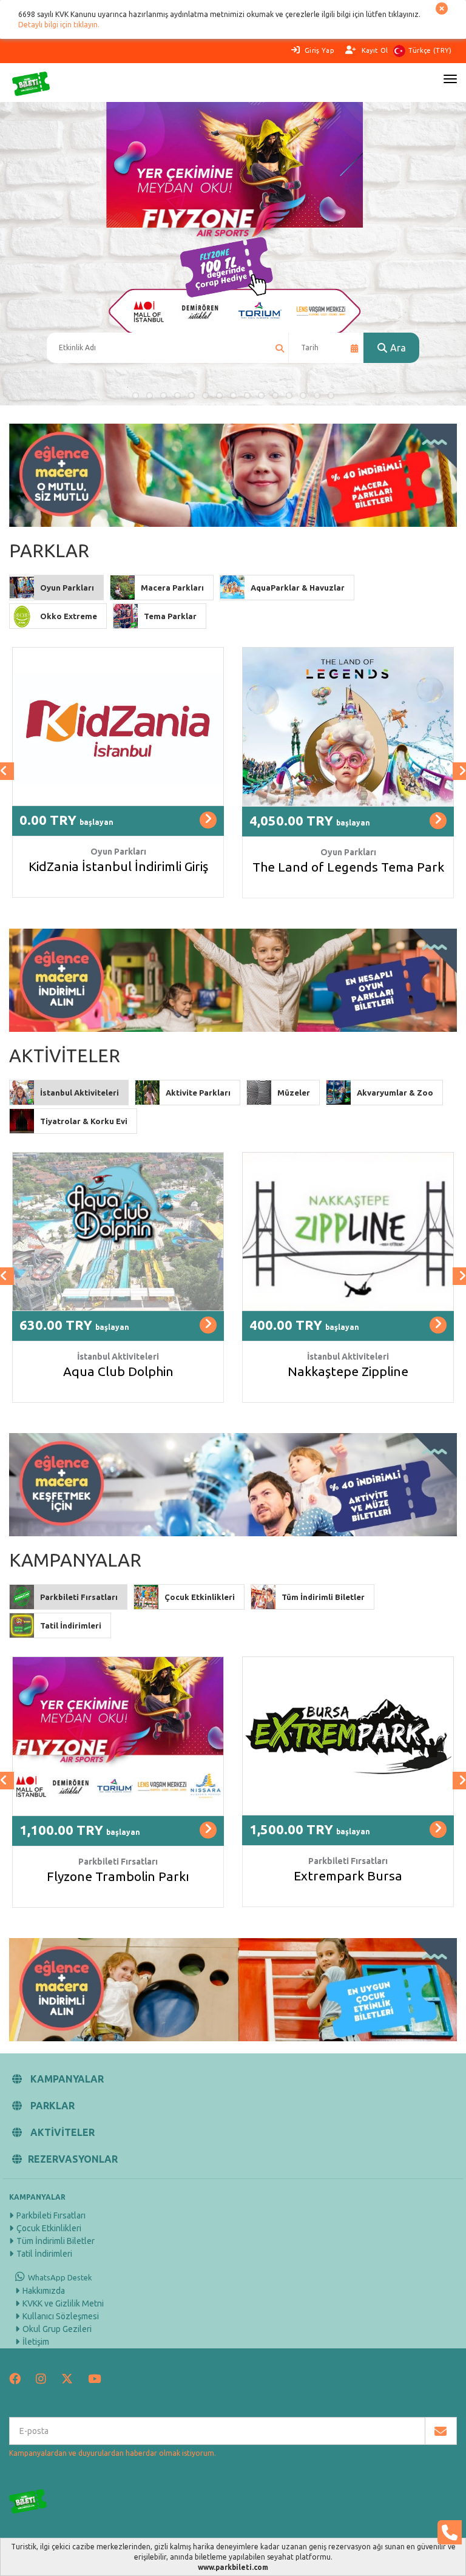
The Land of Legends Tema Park (348, 867)
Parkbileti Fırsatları (51, 2215)
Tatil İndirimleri (44, 2254)
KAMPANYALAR (66, 2079)
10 (261, 395)
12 (289, 395)
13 (303, 395)
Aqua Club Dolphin (118, 1371)
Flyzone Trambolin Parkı (118, 1876)
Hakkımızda (44, 2291)
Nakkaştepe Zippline (348, 1371)
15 (331, 395)
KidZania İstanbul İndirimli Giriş (118, 866)
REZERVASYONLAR (73, 2159)
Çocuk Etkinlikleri (49, 2228)
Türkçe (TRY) (430, 50)
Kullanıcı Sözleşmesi (61, 2316)
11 (275, 395)
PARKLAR (51, 2106)
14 (317, 395)
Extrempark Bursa (348, 1876)
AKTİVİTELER (61, 2132)
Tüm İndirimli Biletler (56, 2241)
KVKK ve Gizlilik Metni (63, 2303)
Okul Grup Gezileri (57, 2329)
